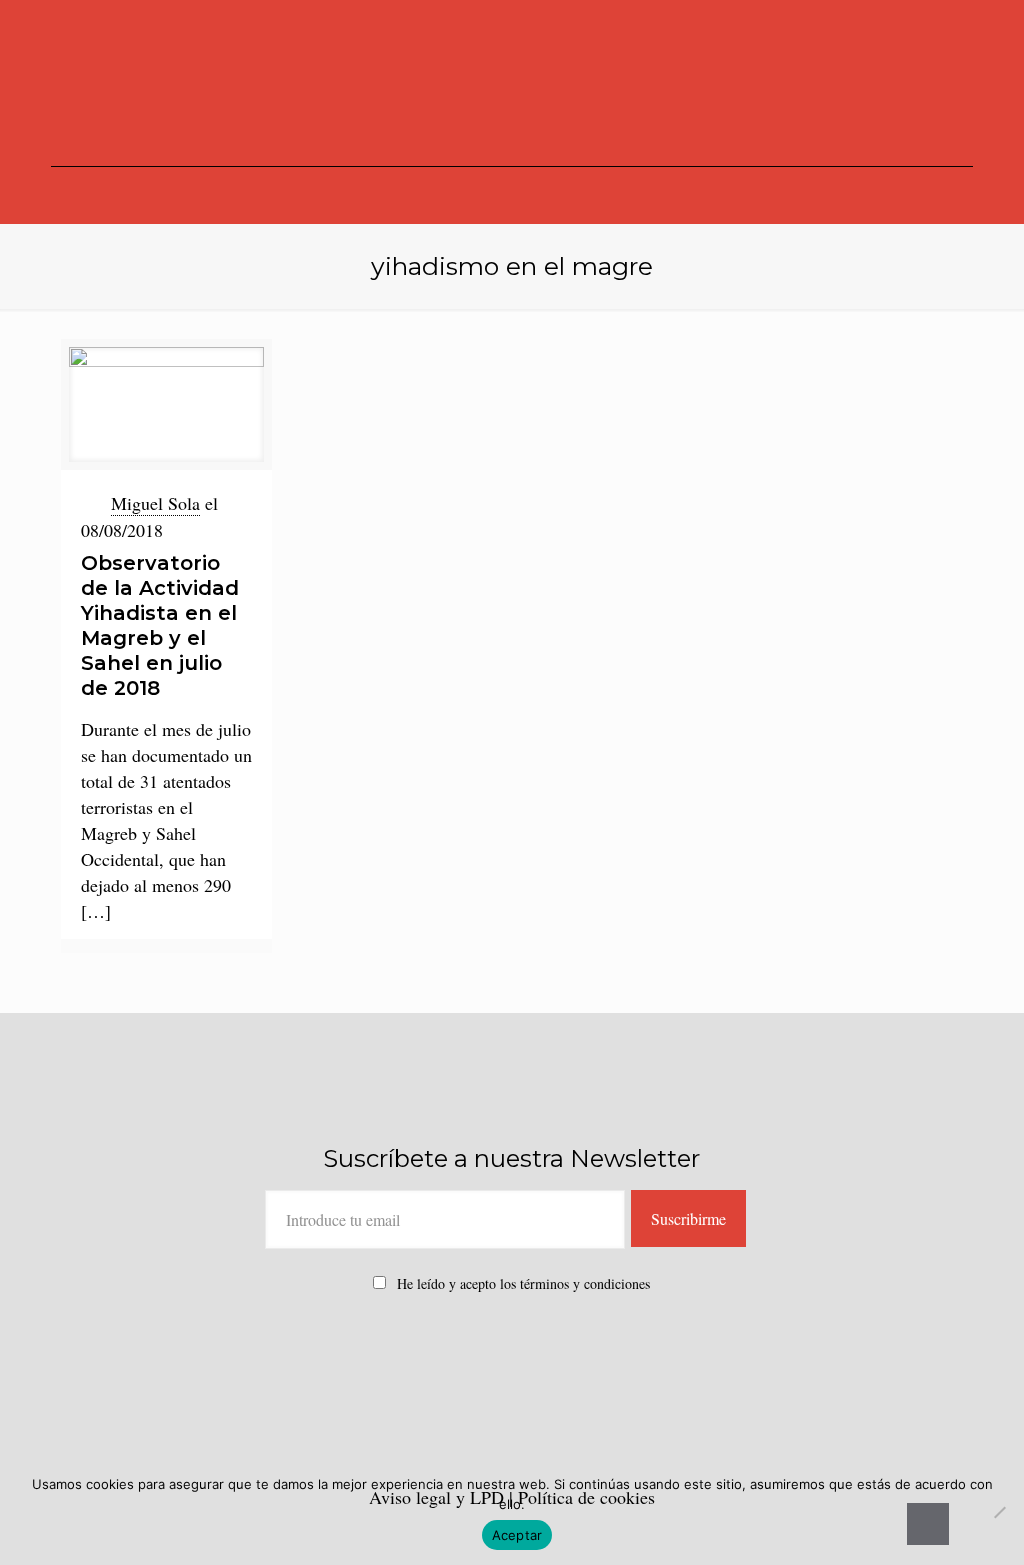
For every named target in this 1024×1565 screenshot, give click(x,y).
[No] (999, 1512)
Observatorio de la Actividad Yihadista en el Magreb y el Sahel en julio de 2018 (160, 625)
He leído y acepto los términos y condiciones (523, 1283)
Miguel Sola (155, 503)
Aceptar (517, 1535)
